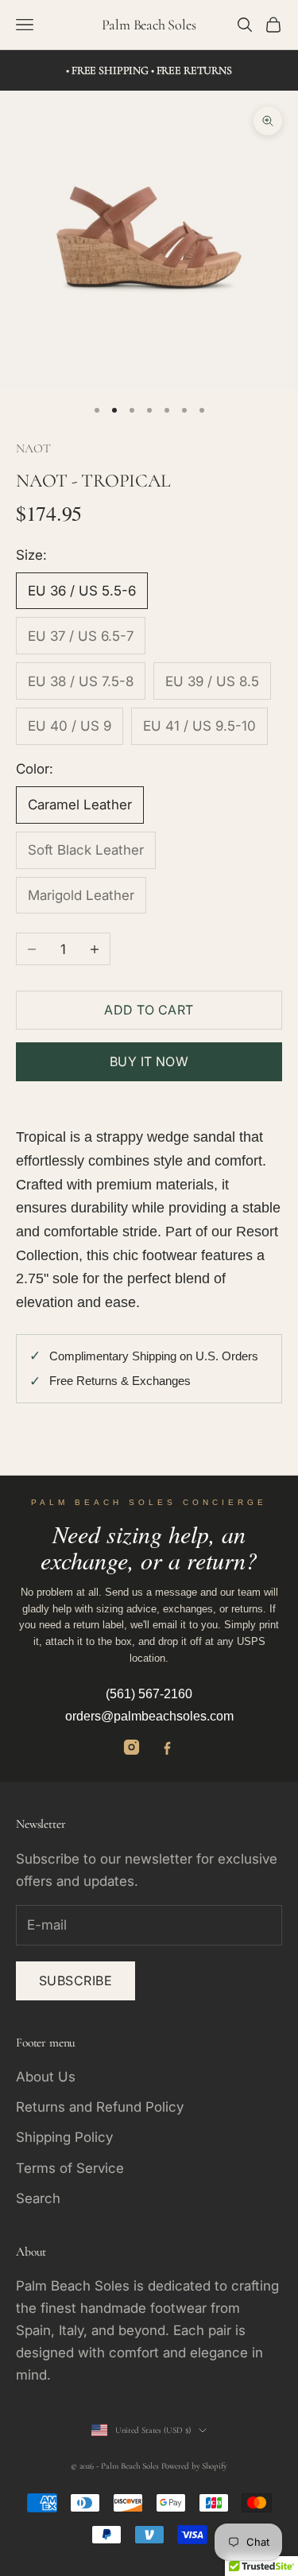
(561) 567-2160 (149, 1694)
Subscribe (75, 1980)
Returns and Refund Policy (100, 2107)
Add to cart (149, 1010)
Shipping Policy (64, 2137)
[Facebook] (167, 1747)
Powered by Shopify (194, 2466)
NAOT (33, 448)
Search (38, 2198)
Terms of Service (70, 2168)
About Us (46, 2077)
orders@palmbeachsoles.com (149, 1716)
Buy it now (149, 1061)
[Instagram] (132, 1747)
